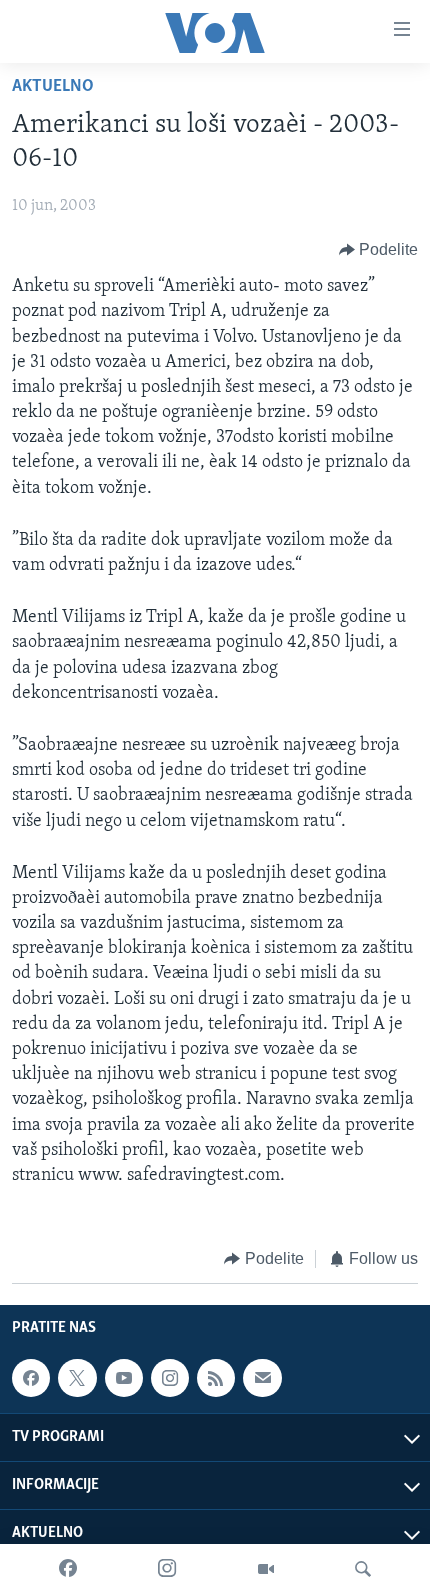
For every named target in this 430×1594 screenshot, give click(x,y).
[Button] (379, 250)
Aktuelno (53, 87)
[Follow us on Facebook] (31, 1378)
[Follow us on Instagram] (170, 1378)
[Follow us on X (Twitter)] (77, 1378)
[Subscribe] (262, 1378)
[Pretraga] (363, 1569)
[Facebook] (68, 1569)
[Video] (266, 1569)
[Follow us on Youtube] (124, 1378)
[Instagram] (167, 1569)
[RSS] (216, 1378)
